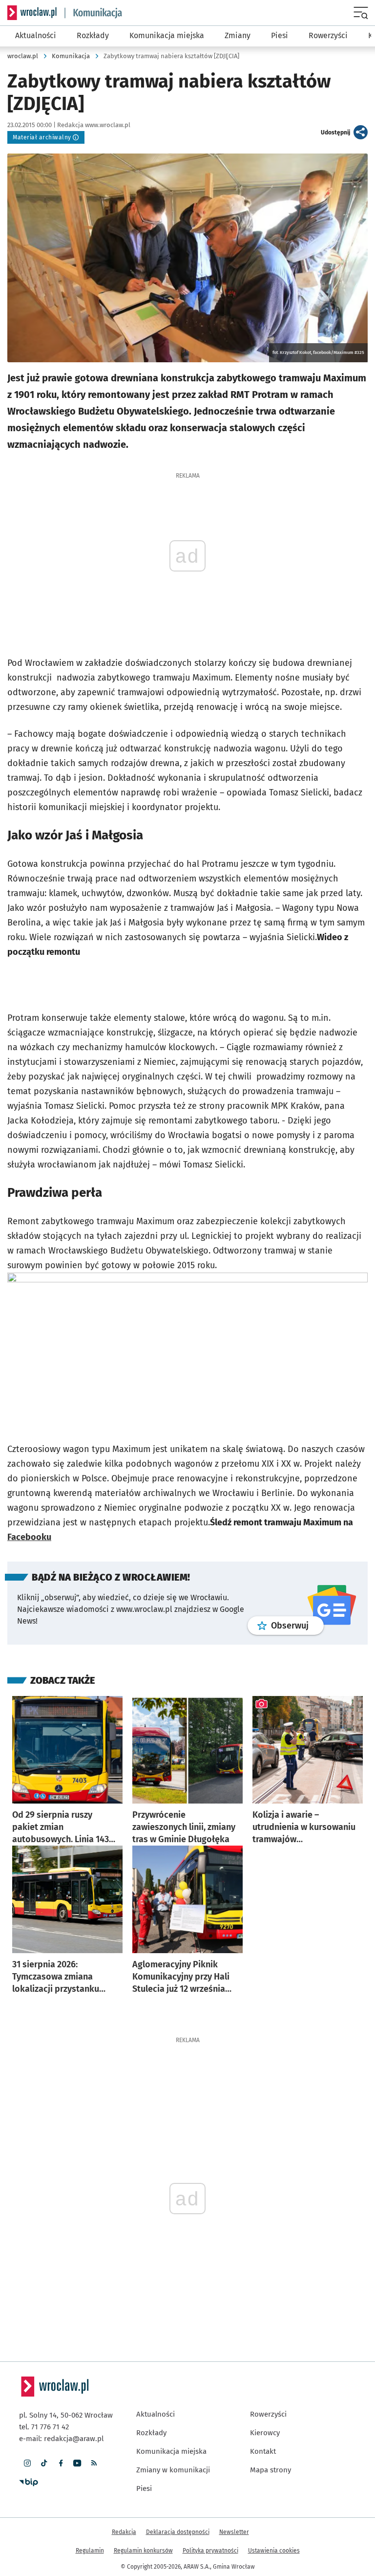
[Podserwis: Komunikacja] (94, 13)
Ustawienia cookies (274, 2551)
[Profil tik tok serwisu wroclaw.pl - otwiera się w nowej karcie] (44, 2463)
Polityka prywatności (210, 2551)
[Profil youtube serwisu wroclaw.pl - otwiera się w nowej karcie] (77, 2463)
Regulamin (90, 2551)
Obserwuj (297, 1625)
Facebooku (29, 1537)
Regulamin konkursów (143, 2551)
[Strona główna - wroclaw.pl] (32, 13)
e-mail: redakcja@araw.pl (61, 2439)
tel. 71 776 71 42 (44, 2427)
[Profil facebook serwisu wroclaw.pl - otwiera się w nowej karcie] (61, 2463)
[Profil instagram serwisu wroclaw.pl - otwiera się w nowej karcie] (27, 2463)
